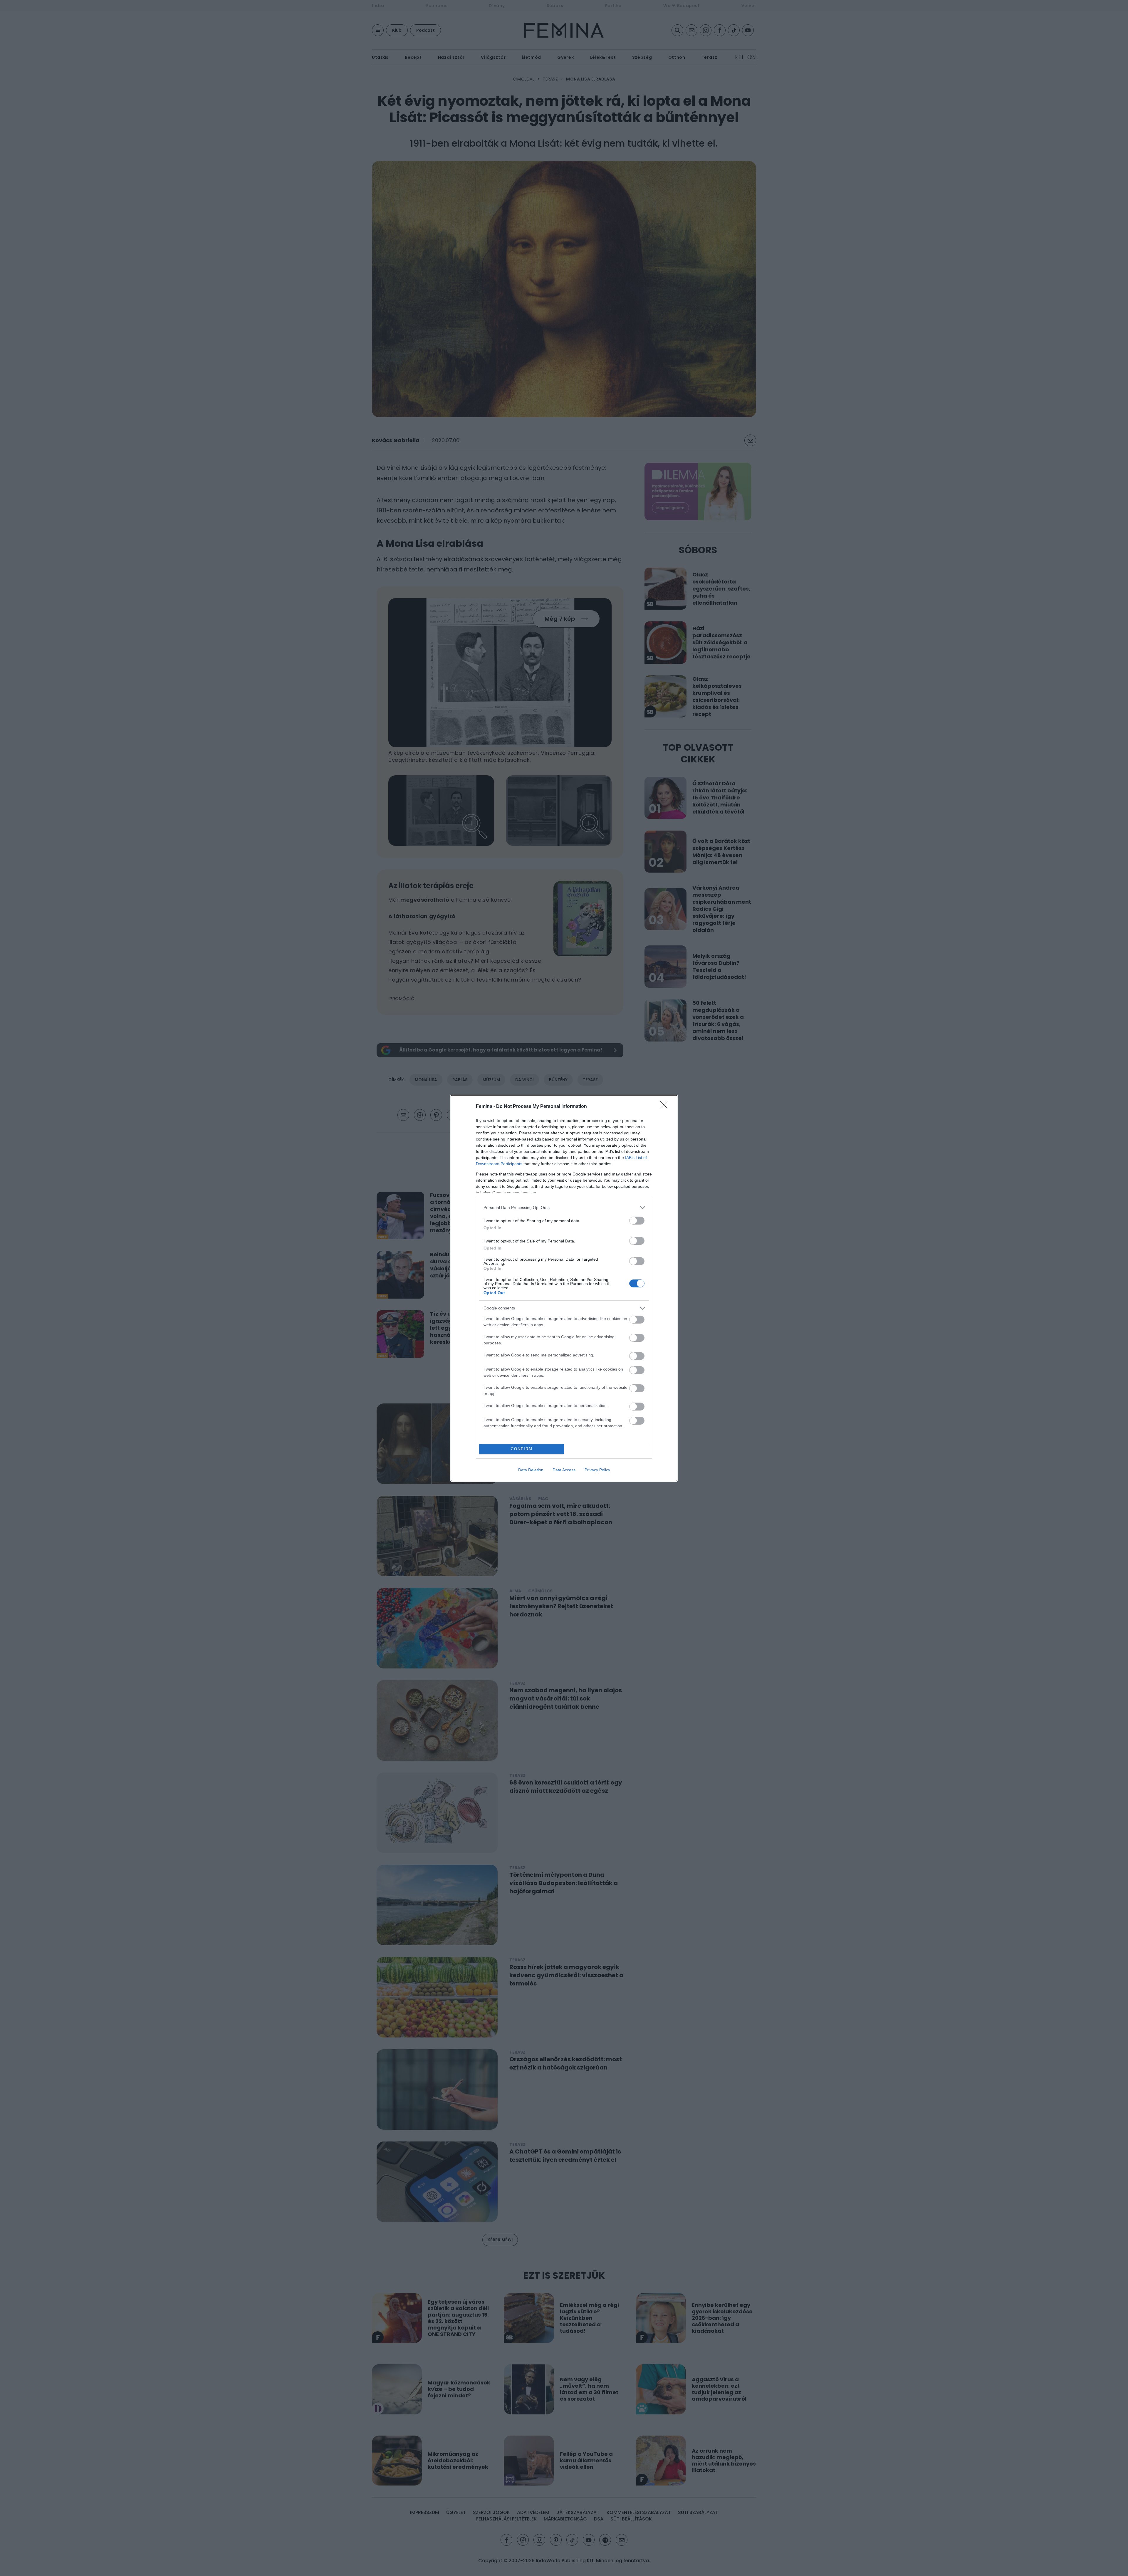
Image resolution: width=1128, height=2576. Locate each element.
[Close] (666, 1107)
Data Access (564, 1470)
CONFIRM (522, 1449)
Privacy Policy (597, 1470)
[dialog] (564, 1288)
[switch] (637, 1221)
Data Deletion (531, 1470)
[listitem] (564, 1208)
